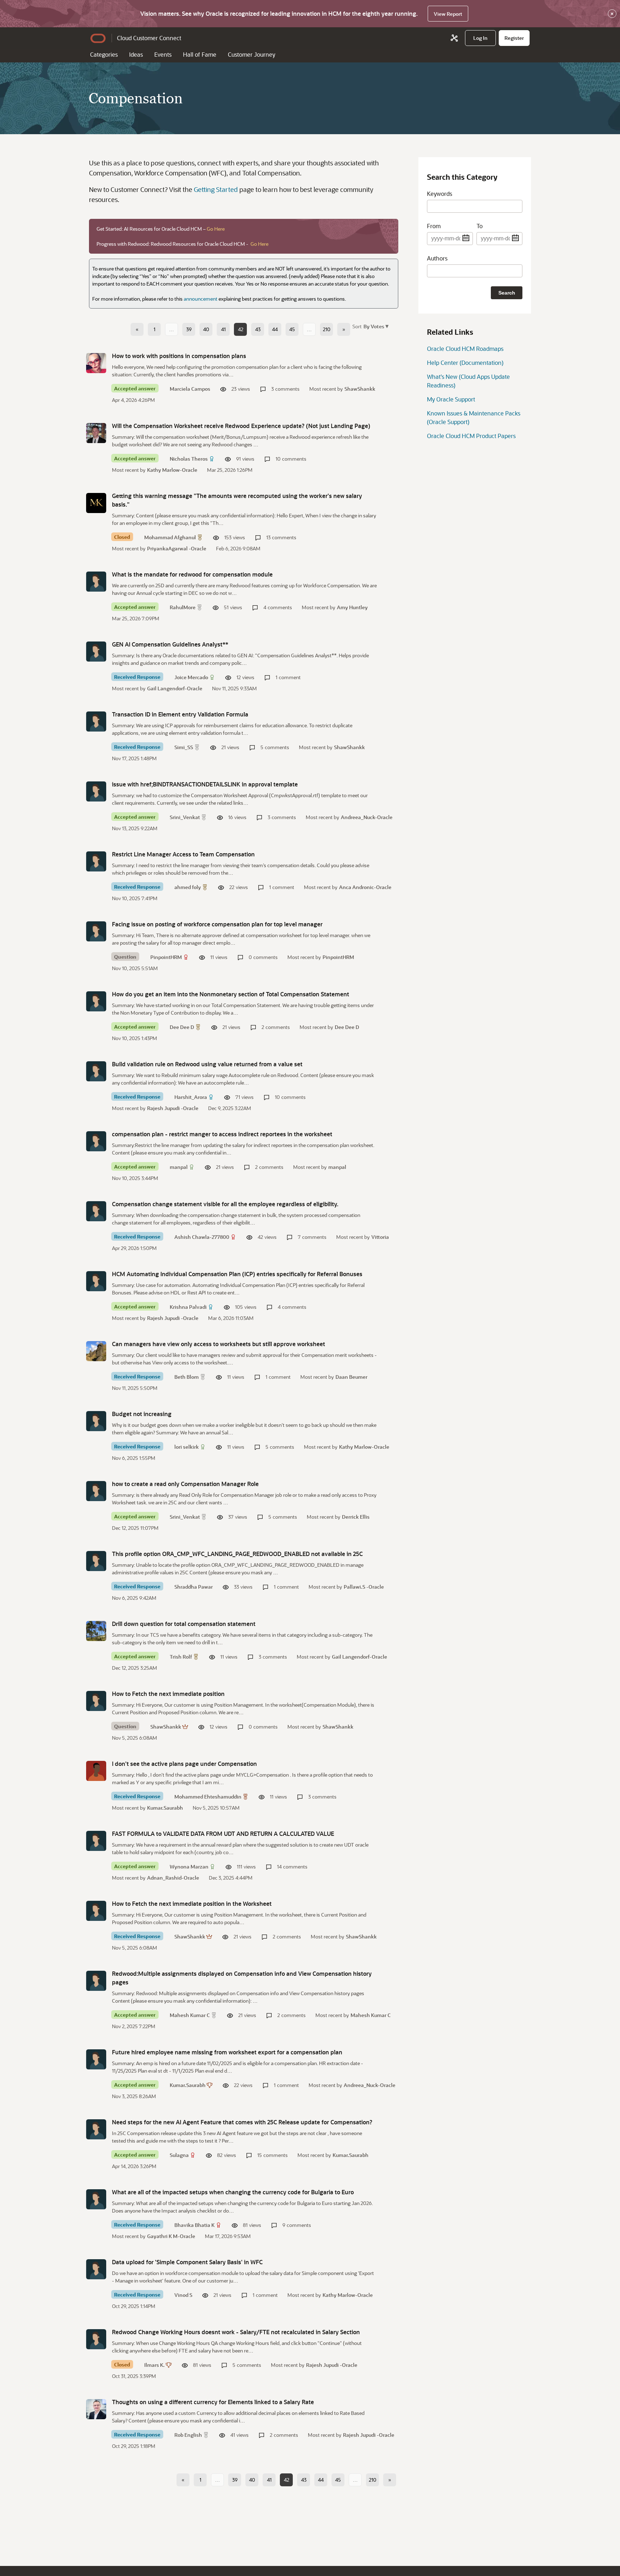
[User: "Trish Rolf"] (96, 1631)
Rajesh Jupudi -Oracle (173, 1108)
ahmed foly (188, 887)
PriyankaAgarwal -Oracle (177, 548)
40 (206, 329)
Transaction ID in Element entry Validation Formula (180, 714)
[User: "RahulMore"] (96, 582)
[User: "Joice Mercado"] (96, 652)
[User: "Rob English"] (96, 2409)
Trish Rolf (181, 1657)
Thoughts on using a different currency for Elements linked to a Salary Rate (213, 2402)
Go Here (216, 229)
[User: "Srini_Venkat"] (96, 791)
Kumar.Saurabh (165, 1808)
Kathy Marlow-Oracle (172, 470)
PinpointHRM (166, 957)
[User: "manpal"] (96, 1141)
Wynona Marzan (189, 1867)
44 (275, 329)
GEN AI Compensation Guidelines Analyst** (170, 644)
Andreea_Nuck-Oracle (367, 817)
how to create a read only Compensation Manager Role (185, 1484)
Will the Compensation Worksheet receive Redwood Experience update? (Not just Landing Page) (241, 426)
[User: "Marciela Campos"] (96, 363)
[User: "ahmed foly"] (96, 861)
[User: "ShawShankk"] (96, 1701)
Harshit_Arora (191, 1097)
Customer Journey (252, 54)
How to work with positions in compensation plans (179, 356)
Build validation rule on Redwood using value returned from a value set (207, 1064)
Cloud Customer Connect (149, 38)
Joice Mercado (191, 677)
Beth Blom (187, 1377)
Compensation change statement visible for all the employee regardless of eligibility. (225, 1204)
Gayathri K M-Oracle (171, 2236)
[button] (375, 326)
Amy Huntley (352, 607)
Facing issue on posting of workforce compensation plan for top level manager (217, 924)
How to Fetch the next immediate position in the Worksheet (192, 1903)
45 (292, 329)
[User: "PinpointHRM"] (96, 931)
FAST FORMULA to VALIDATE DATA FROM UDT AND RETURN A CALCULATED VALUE (223, 1834)
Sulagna (179, 2155)
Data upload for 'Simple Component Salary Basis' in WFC (187, 2262)
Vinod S (183, 2295)
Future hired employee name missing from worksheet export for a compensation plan (227, 2052)
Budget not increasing (142, 1414)
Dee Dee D (182, 1027)
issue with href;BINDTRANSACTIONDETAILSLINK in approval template (205, 784)
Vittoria (380, 1237)
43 (258, 329)
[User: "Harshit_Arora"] (96, 1071)
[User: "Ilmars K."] (96, 2339)
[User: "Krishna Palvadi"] (96, 1281)
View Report (448, 14)
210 (327, 329)
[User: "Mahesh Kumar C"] (96, 1981)
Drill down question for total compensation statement (184, 1624)
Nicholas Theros (189, 459)
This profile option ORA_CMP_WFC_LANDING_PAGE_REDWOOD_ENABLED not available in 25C (237, 1554)
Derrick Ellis (356, 1517)
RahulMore (183, 607)
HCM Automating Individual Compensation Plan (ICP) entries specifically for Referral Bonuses (237, 1274)
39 (189, 329)
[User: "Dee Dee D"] (96, 1001)
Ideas (136, 54)
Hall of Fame (200, 54)
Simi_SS (184, 747)
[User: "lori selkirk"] (96, 1421)
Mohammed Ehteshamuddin (208, 1797)
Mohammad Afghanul (170, 537)
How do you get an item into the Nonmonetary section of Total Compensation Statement (231, 994)
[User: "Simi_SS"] (96, 721)
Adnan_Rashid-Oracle (173, 1878)
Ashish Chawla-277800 (202, 1237)
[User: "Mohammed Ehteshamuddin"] (96, 1771)
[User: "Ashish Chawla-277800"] (96, 1211)
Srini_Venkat (185, 817)
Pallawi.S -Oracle (364, 1587)
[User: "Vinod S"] (96, 2269)
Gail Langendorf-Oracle (175, 688)
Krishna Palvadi (188, 1307)
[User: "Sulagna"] (96, 2129)
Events (163, 54)
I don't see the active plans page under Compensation (184, 1764)
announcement (201, 299)
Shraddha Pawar (194, 1587)
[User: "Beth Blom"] (96, 1351)
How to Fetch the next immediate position (168, 1694)
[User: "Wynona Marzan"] (96, 1841)
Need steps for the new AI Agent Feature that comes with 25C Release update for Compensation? (242, 2122)
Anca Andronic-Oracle (365, 887)
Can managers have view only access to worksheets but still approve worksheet (219, 1344)
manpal (179, 1167)
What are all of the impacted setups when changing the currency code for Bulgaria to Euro (233, 2192)
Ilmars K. (154, 2365)
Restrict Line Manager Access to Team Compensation (183, 854)
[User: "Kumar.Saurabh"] (96, 2059)
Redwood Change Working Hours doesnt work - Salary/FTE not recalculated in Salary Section (236, 2332)
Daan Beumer (351, 1377)
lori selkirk (187, 1447)
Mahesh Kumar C (190, 2015)
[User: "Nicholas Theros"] (96, 433)
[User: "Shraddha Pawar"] (96, 1561)
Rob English (188, 2435)
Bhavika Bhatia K (194, 2225)
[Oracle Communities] (454, 38)
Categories (104, 54)
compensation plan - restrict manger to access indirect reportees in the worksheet (222, 1134)
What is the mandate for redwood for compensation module (192, 574)
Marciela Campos (190, 389)
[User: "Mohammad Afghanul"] (96, 503)
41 (223, 329)
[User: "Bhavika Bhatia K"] (96, 2199)
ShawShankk (360, 389)
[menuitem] (480, 38)
